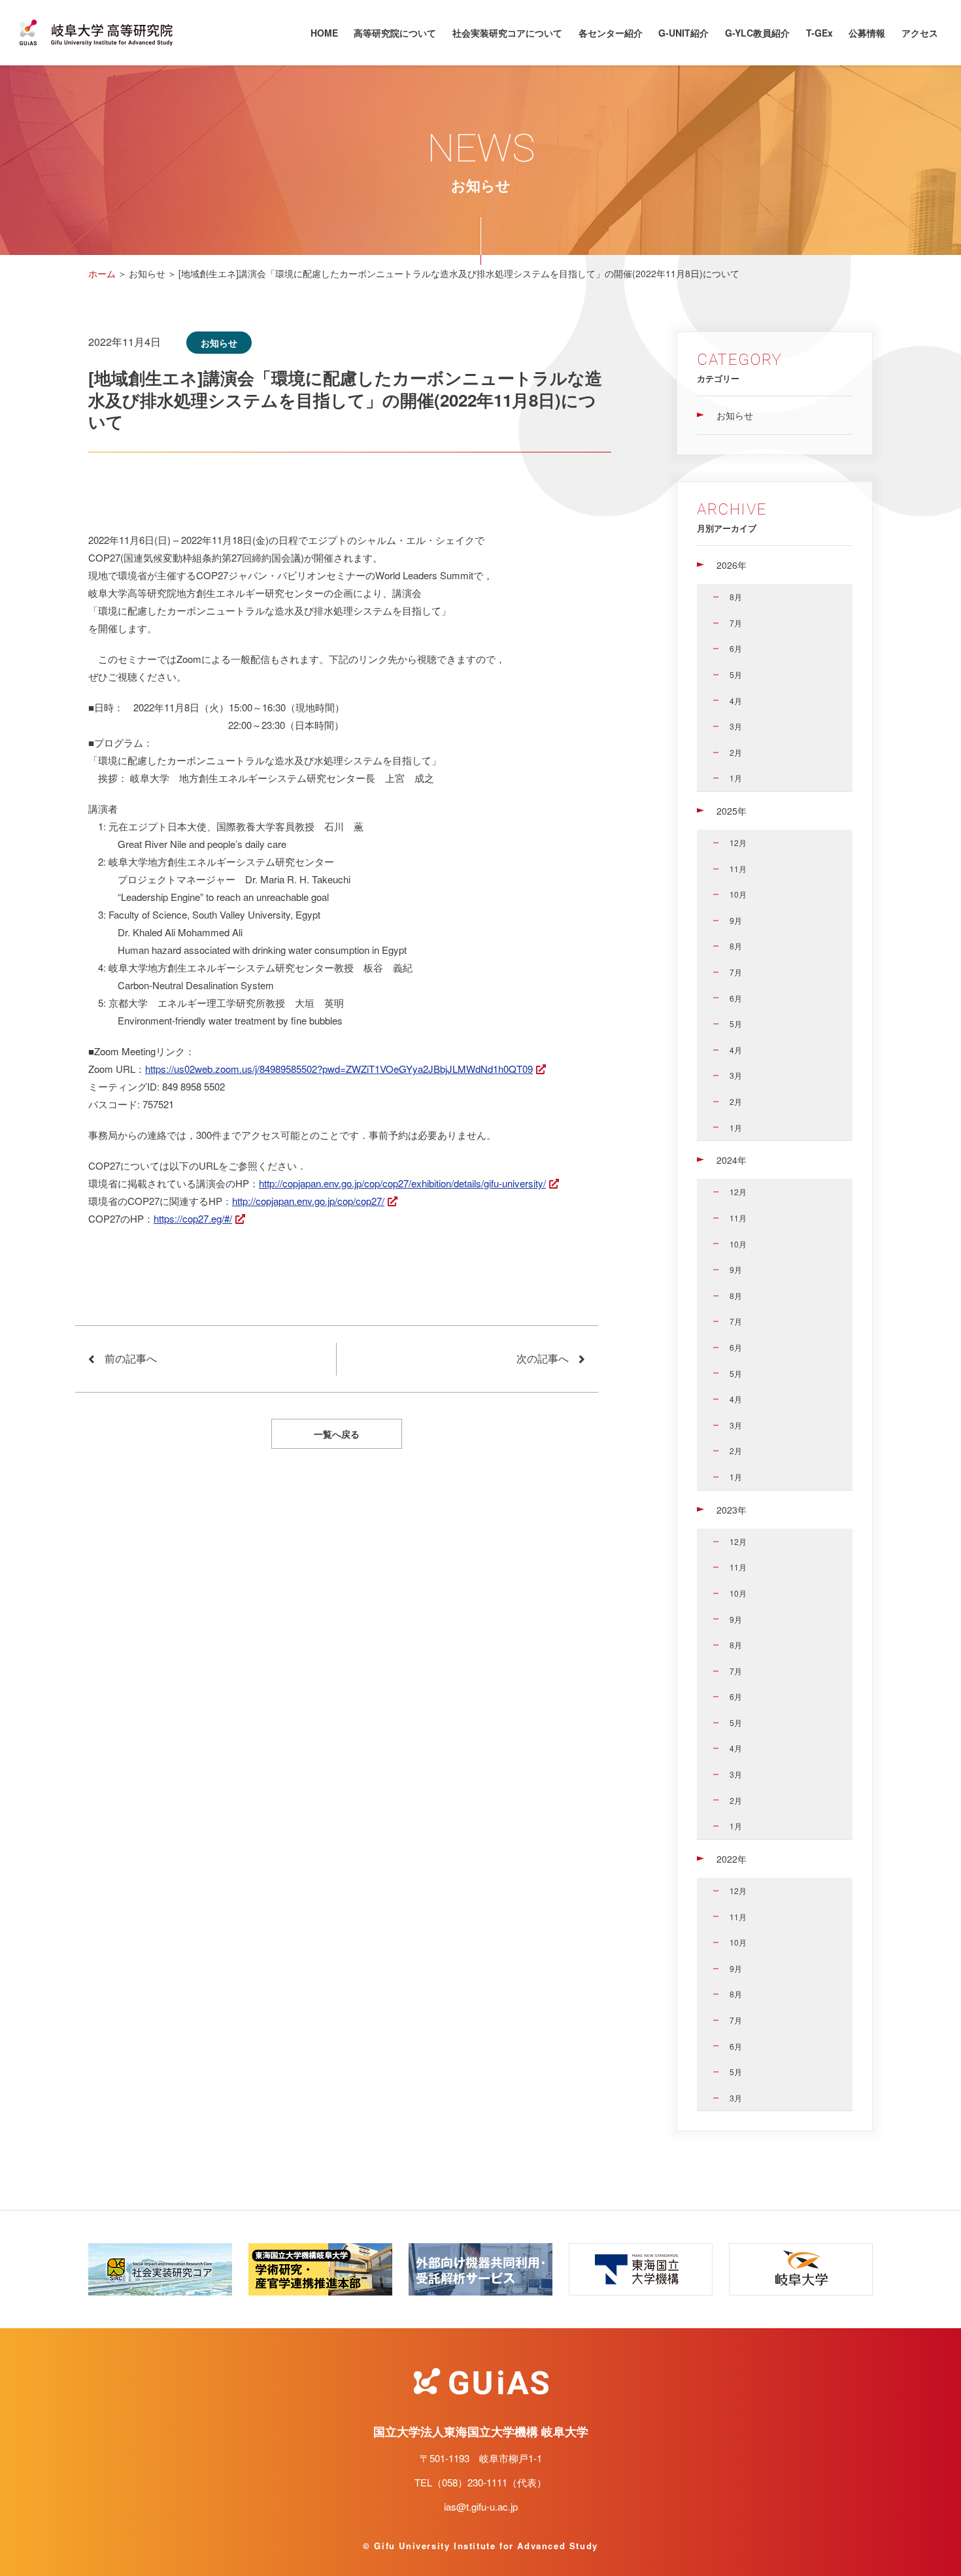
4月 (736, 701)
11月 (738, 869)
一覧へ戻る (337, 1434)
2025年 (732, 811)
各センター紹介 (611, 33)
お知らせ (735, 415)
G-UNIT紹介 (683, 33)
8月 (736, 597)
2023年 (732, 1510)
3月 (736, 726)
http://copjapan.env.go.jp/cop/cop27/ (308, 1201)
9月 (736, 920)
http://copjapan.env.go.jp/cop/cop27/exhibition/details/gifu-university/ (402, 1183)
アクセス (920, 33)
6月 (736, 648)
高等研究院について (395, 33)
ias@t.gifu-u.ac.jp (481, 2506)
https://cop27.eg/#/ (193, 1218)
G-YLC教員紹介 (757, 33)
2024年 (732, 1160)
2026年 (732, 565)
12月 (738, 842)
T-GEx (819, 33)
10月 (738, 894)
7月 (736, 623)
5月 (736, 674)
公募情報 (867, 33)
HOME (324, 33)
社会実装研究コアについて (507, 33)
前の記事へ (131, 1358)
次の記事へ (543, 1358)
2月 (736, 752)
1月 (736, 778)
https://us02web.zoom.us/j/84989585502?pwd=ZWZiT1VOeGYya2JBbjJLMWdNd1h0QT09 (339, 1069)
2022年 (732, 1859)
